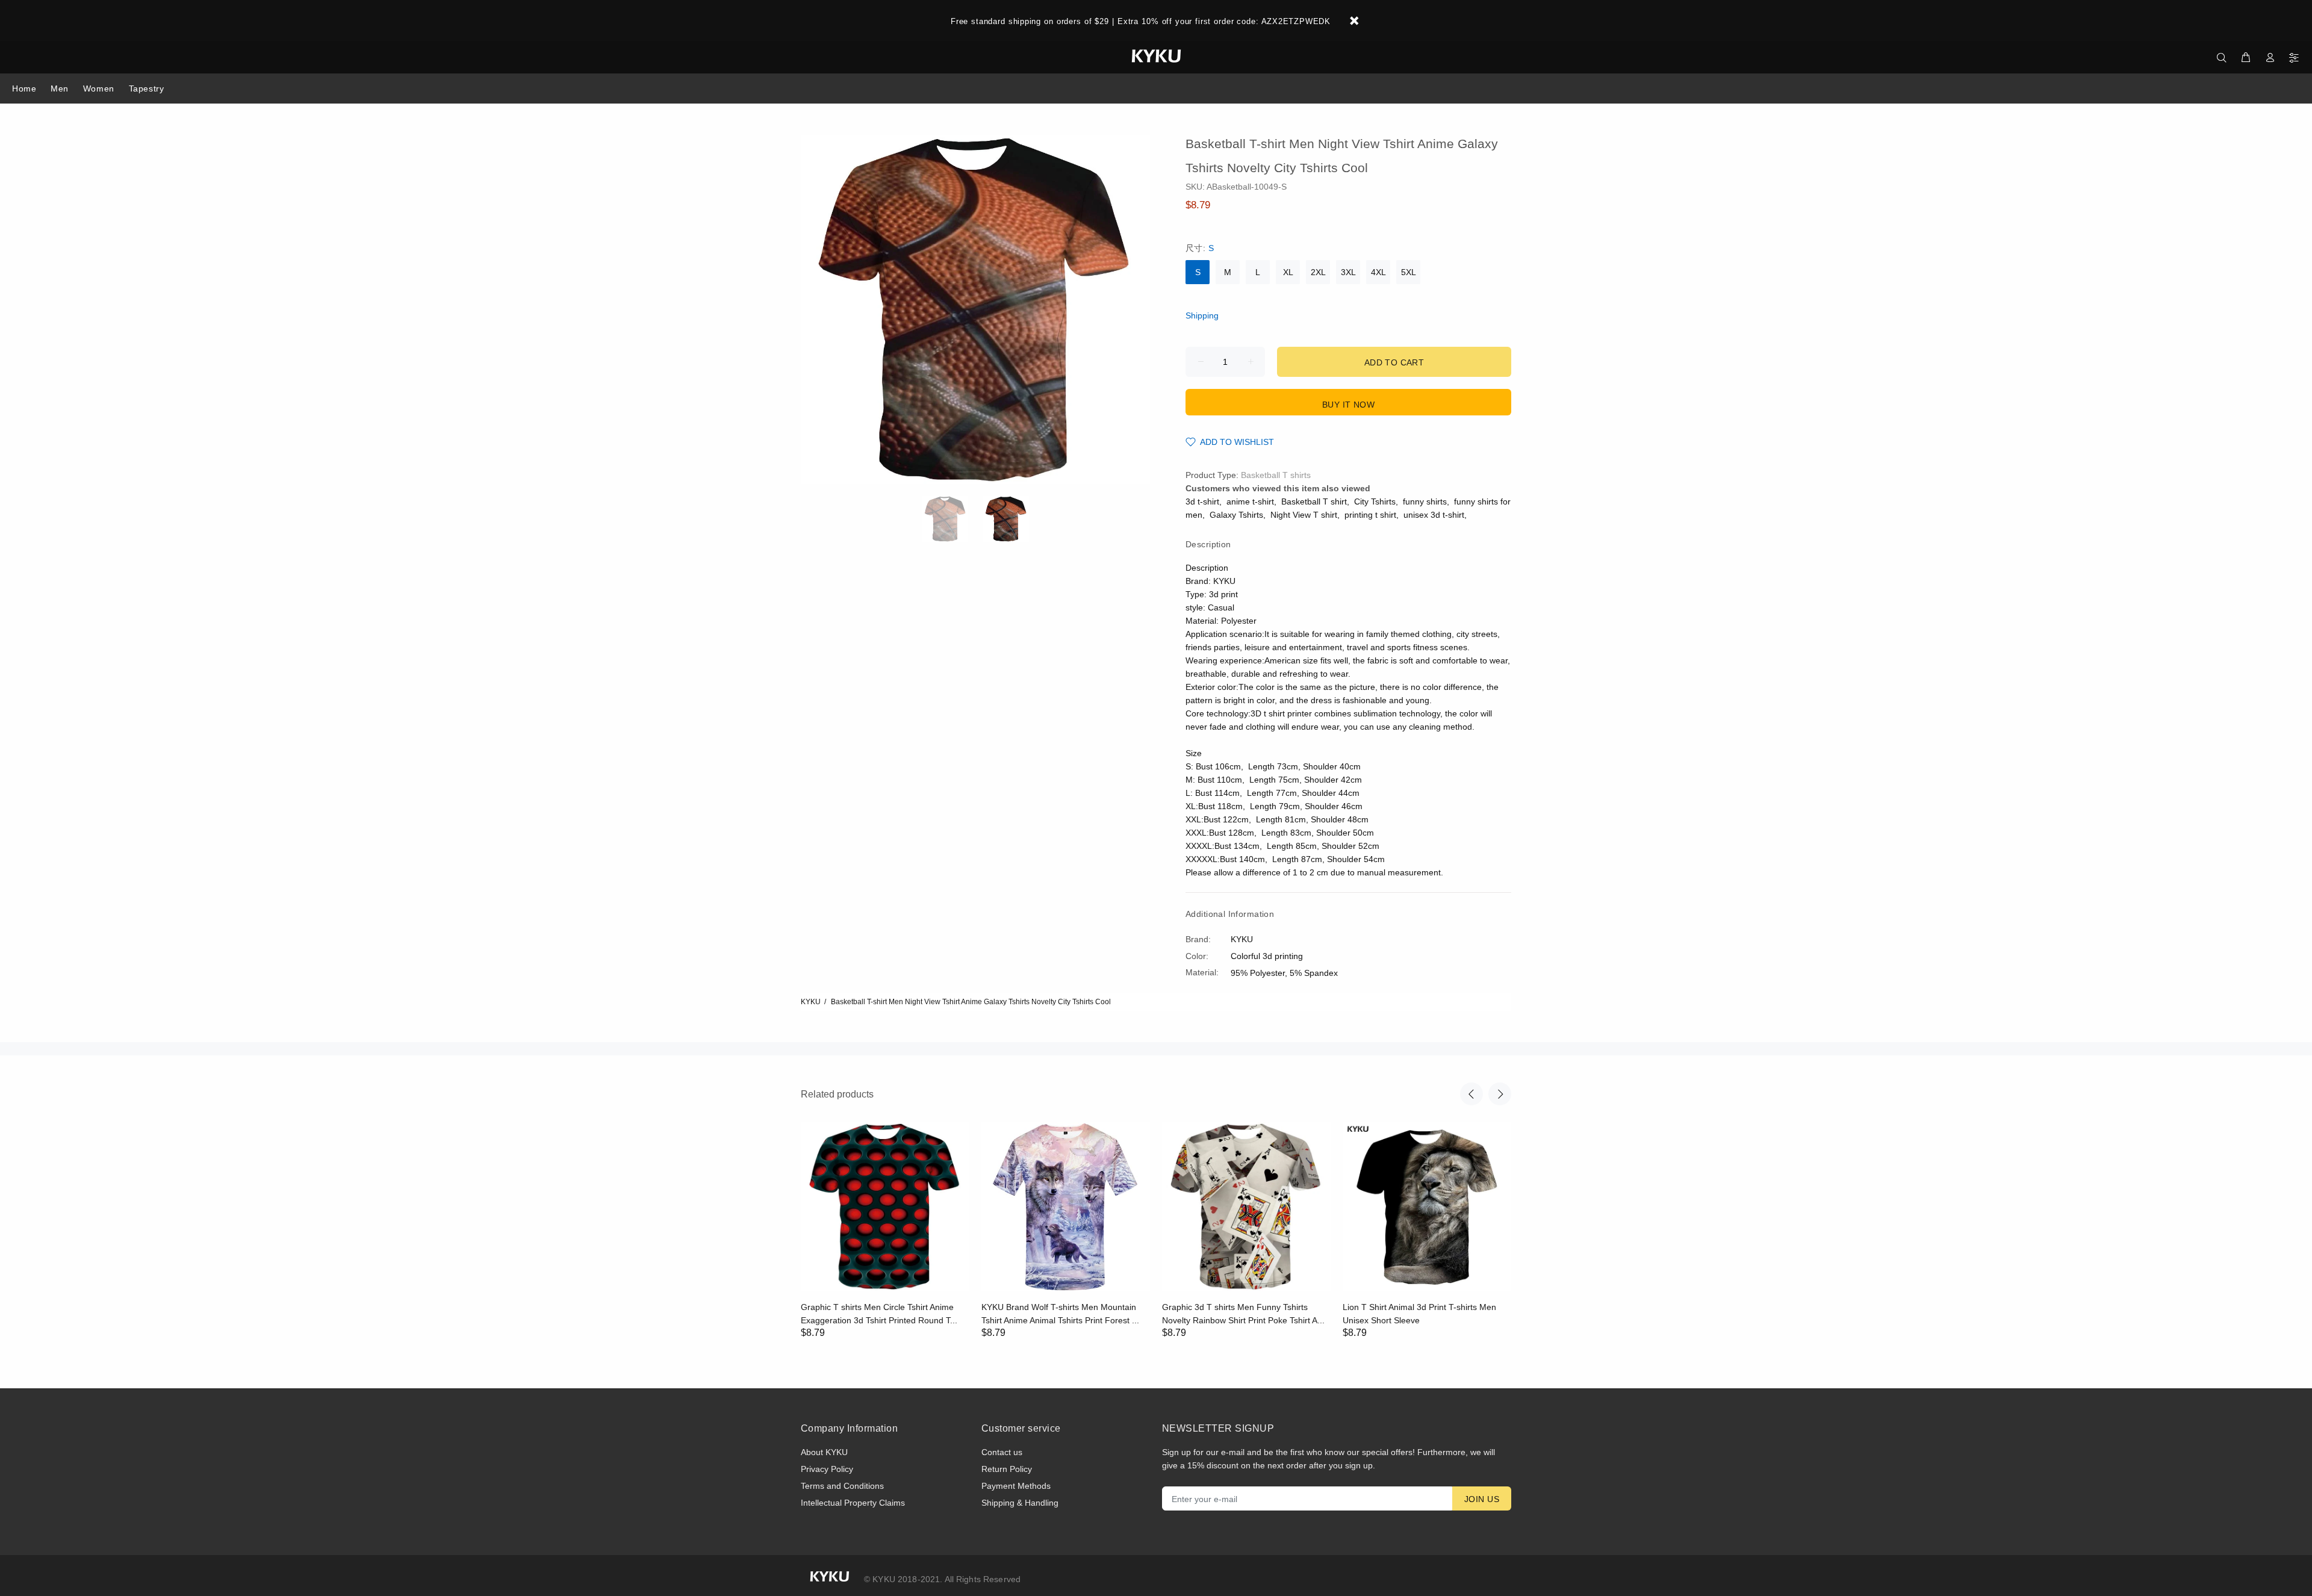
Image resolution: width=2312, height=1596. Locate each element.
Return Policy (1007, 1469)
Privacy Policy (827, 1469)
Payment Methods (1016, 1486)
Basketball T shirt (1314, 501)
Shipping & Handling (1020, 1503)
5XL (1409, 272)
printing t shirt (1370, 515)
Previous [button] (1471, 1094)
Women (99, 88)
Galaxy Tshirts (1236, 515)
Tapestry (146, 88)
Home (24, 88)
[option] (953, 519)
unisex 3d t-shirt (1434, 515)
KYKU (811, 1002)
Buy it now (1348, 405)
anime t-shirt (1250, 501)
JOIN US (1482, 1499)
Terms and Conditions (842, 1486)
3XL (1348, 272)
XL (1288, 272)
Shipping (1202, 315)
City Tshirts (1375, 501)
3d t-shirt (1202, 501)
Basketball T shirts (1276, 475)
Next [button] (1500, 1094)
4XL (1378, 272)
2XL (1318, 272)
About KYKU (824, 1452)
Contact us (1002, 1452)
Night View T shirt (1304, 515)
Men (60, 88)
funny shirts (1425, 501)
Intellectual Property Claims (853, 1503)
